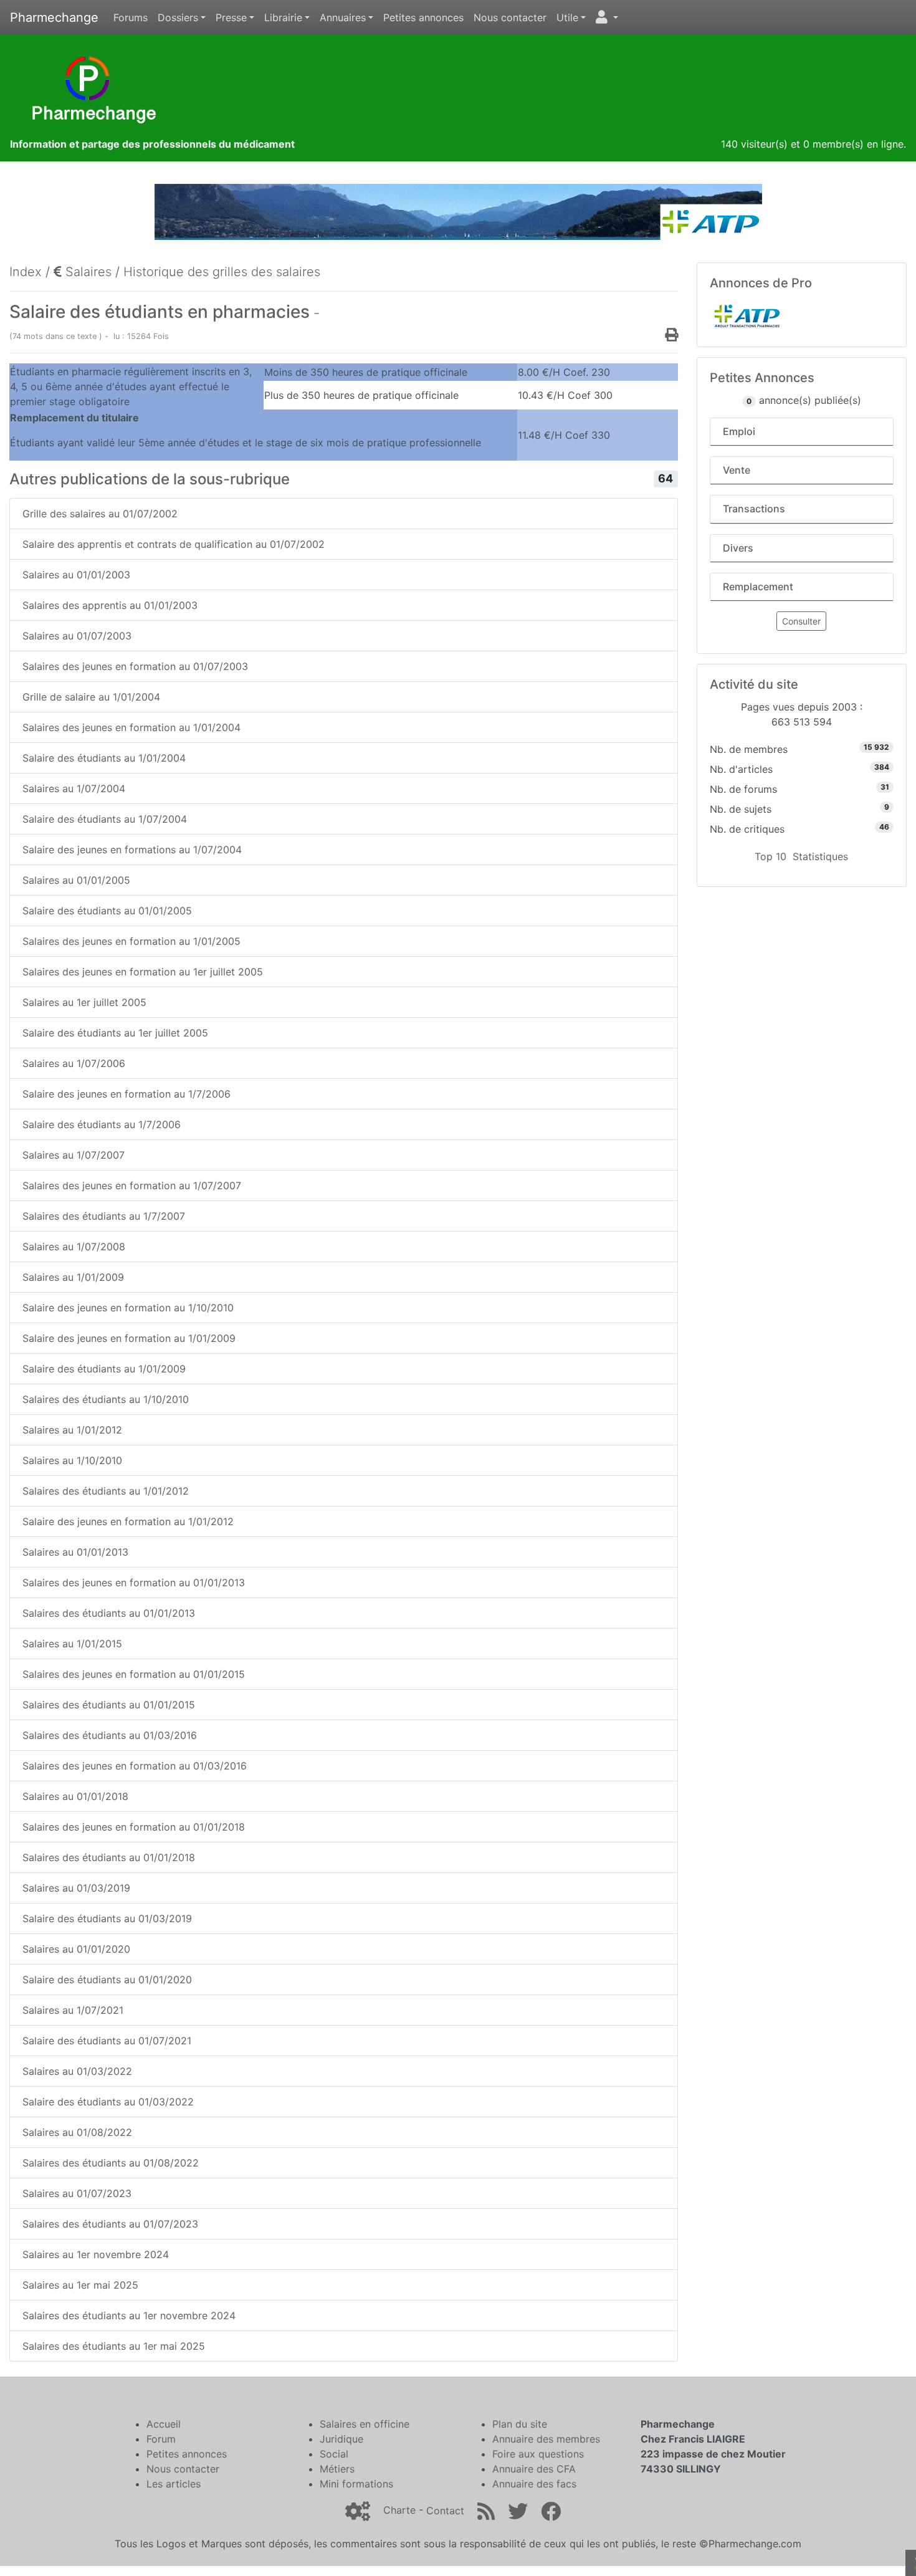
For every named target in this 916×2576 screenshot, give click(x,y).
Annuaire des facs (534, 2484)
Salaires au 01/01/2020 (76, 1949)
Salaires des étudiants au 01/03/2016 (110, 1735)
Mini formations (356, 2484)
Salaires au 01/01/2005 (76, 880)
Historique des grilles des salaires (222, 272)
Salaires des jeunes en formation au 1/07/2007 (132, 1185)
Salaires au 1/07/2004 (74, 788)
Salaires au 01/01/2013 (75, 1552)
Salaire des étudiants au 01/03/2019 (107, 1918)
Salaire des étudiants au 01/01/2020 (107, 1980)
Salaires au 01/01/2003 (76, 575)
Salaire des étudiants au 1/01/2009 (104, 1369)
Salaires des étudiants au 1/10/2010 (106, 1399)
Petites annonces (423, 17)
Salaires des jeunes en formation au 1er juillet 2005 (143, 972)
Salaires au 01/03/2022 (77, 2071)
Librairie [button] (283, 17)
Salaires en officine (365, 2424)
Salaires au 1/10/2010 (72, 1460)
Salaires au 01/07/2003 (77, 636)
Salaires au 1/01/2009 (73, 1277)
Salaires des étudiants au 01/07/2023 (110, 2224)
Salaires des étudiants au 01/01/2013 (109, 1613)
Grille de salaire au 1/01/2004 (91, 697)
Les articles (174, 2484)
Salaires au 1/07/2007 (74, 1155)
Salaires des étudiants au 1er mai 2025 (114, 2346)
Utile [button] (567, 17)
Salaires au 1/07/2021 (73, 2010)
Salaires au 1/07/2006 (74, 1063)
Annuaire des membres (546, 2439)
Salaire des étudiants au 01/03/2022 (108, 2102)
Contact (445, 2511)
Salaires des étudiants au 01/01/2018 (109, 1857)
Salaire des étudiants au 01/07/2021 (107, 2041)
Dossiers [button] (178, 17)
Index (26, 272)
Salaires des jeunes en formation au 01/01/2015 (134, 1674)
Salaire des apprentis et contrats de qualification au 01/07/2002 (174, 544)
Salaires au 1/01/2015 (72, 1644)
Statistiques (820, 856)
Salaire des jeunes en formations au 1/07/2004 (132, 850)
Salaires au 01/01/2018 (75, 1796)
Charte (399, 2511)
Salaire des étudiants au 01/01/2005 (107, 911)
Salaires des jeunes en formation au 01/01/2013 (134, 1582)
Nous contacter (510, 17)
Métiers (337, 2469)
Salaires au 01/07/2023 (77, 2193)
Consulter (801, 621)
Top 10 (770, 856)
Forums (131, 17)
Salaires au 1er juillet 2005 (84, 1002)
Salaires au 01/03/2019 (76, 1888)
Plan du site (520, 2424)
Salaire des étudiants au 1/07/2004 (105, 819)
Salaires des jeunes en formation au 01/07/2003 (135, 666)
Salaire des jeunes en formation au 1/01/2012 (128, 1521)
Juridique (341, 2439)
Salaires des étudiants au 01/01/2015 (109, 1705)
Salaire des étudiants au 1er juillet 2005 (115, 1033)
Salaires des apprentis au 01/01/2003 (110, 605)
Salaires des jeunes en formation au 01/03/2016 (135, 1766)
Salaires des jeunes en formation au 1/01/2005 (131, 941)
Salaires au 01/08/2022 (77, 2132)
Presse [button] (231, 17)
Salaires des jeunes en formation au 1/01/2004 (131, 727)
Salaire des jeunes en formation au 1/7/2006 (126, 1094)
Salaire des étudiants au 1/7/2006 (102, 1124)
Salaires (87, 272)
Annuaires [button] (343, 17)
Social (334, 2454)
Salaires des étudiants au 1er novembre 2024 (129, 2315)
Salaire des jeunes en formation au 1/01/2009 (129, 1338)
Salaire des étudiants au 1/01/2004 (104, 758)
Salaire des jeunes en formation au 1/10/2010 (128, 1308)
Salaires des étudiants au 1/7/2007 (104, 1216)
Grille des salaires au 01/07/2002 (100, 514)
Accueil (164, 2424)
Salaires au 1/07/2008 (74, 1247)
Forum (161, 2439)
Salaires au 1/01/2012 (72, 1430)
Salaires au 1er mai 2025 (80, 2285)
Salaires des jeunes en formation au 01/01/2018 (134, 1827)
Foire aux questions (538, 2454)
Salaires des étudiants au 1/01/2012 (106, 1491)
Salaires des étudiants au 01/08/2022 (111, 2163)
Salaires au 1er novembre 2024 (96, 2254)
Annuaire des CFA (534, 2469)
